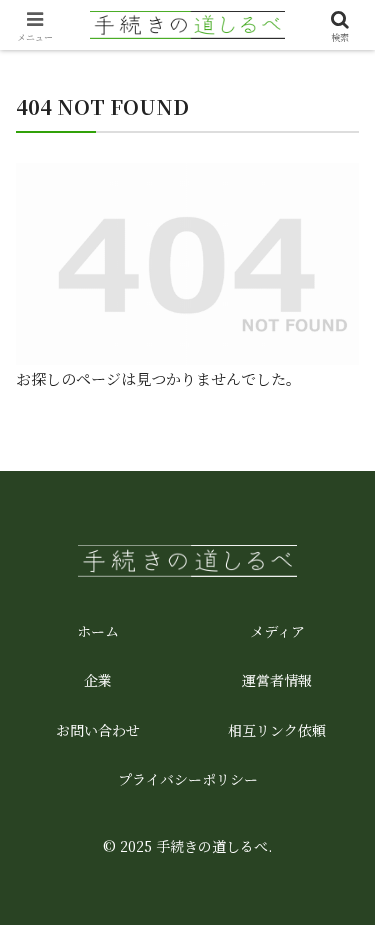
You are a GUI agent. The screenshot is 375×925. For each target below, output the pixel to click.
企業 (98, 680)
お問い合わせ (98, 730)
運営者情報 (277, 680)
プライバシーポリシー (188, 779)
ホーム (98, 631)
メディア (277, 631)
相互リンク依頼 (277, 730)
